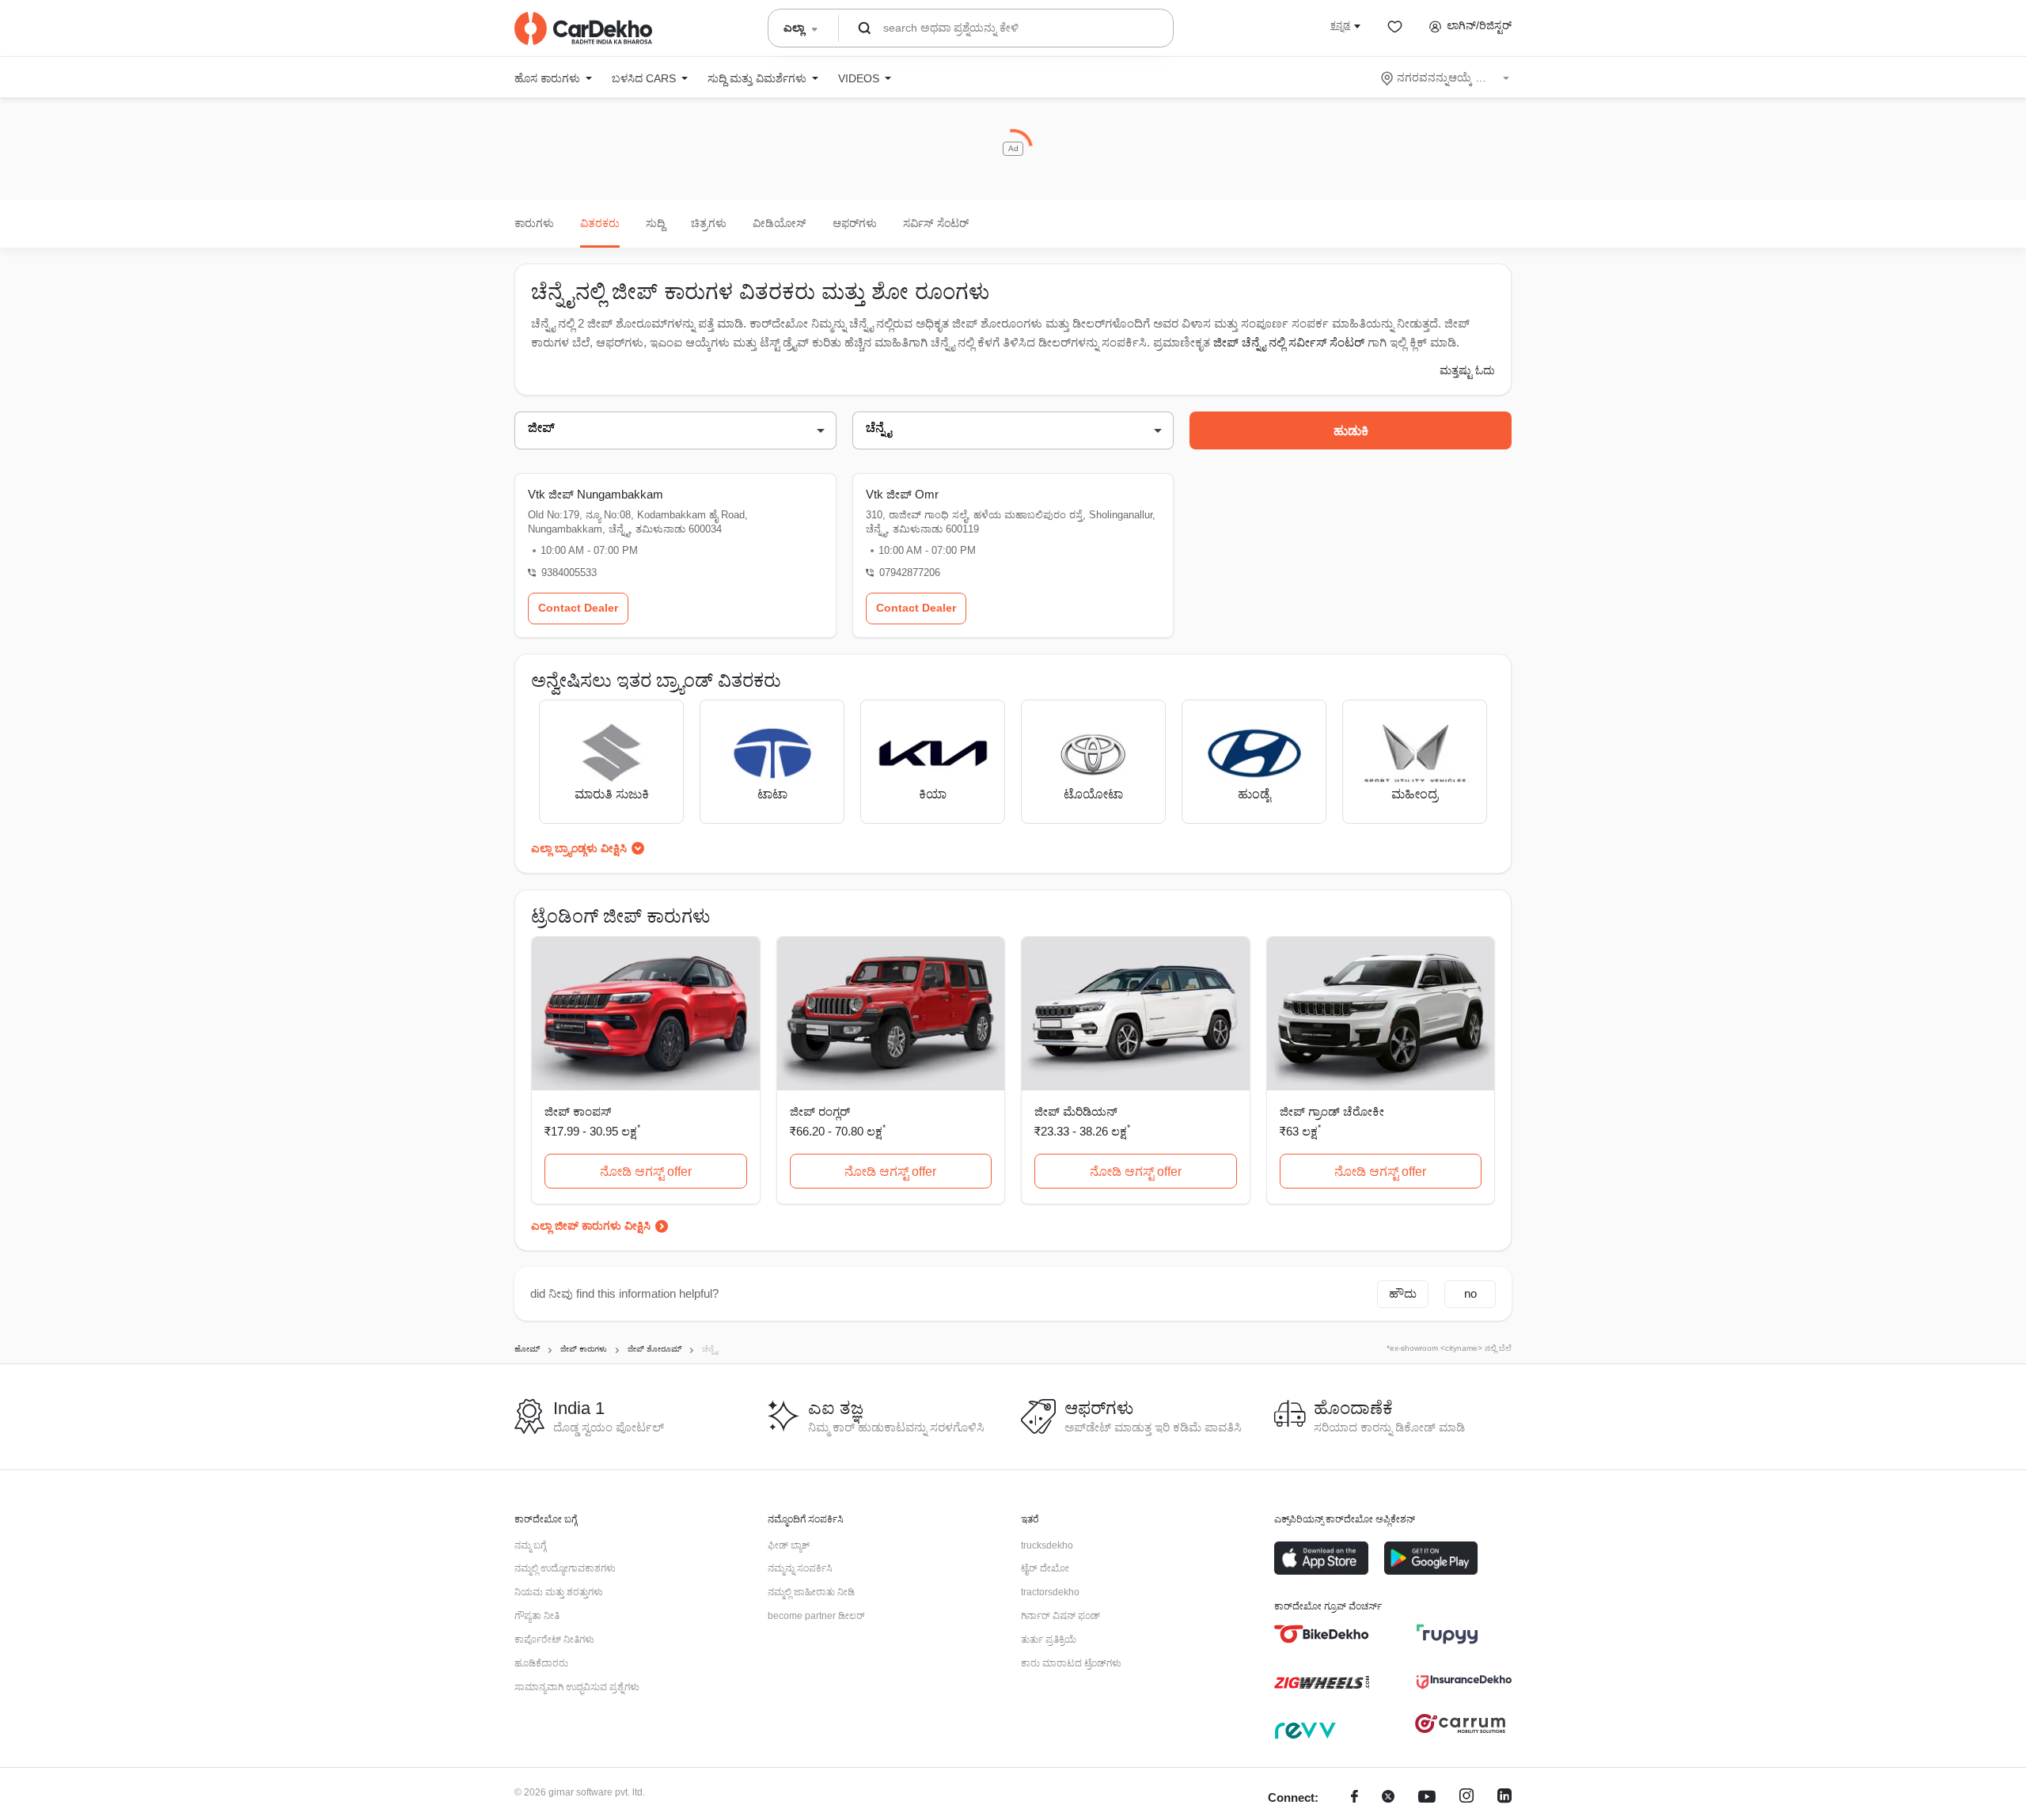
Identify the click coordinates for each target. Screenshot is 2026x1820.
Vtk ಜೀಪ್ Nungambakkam (596, 494)
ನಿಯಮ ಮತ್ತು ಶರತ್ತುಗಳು (559, 1592)
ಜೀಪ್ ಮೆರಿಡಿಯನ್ (1076, 1111)
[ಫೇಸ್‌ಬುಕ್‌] (1354, 1798)
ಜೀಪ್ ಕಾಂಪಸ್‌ (578, 1111)
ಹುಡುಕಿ (1351, 431)
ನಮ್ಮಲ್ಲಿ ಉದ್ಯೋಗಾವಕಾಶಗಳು (565, 1568)
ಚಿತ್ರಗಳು (709, 223)
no (1470, 1293)
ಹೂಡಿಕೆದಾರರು (541, 1663)
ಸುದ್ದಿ (655, 223)
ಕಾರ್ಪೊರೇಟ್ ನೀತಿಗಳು (554, 1640)
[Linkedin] (1504, 1798)
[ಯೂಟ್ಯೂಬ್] (1427, 1798)
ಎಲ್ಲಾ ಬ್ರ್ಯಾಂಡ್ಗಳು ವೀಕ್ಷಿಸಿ (579, 848)
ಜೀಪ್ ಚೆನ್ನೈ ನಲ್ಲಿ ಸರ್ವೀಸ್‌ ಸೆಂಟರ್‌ (1289, 342)
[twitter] (1388, 1798)
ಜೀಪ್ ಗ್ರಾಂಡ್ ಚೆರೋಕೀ (1332, 1111)
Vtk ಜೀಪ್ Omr (902, 494)
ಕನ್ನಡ (1340, 25)
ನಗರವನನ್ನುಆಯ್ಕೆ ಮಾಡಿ (1446, 78)
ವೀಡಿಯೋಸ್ (780, 223)
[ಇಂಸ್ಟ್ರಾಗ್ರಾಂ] (1466, 1798)
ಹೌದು (1403, 1293)
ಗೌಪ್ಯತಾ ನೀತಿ (537, 1616)
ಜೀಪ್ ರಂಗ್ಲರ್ (820, 1111)
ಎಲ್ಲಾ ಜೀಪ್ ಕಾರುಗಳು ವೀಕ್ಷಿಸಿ (591, 1226)
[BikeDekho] (1322, 1634)
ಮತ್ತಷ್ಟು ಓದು (1467, 370)
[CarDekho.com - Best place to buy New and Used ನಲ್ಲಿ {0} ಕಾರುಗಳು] (583, 28)
